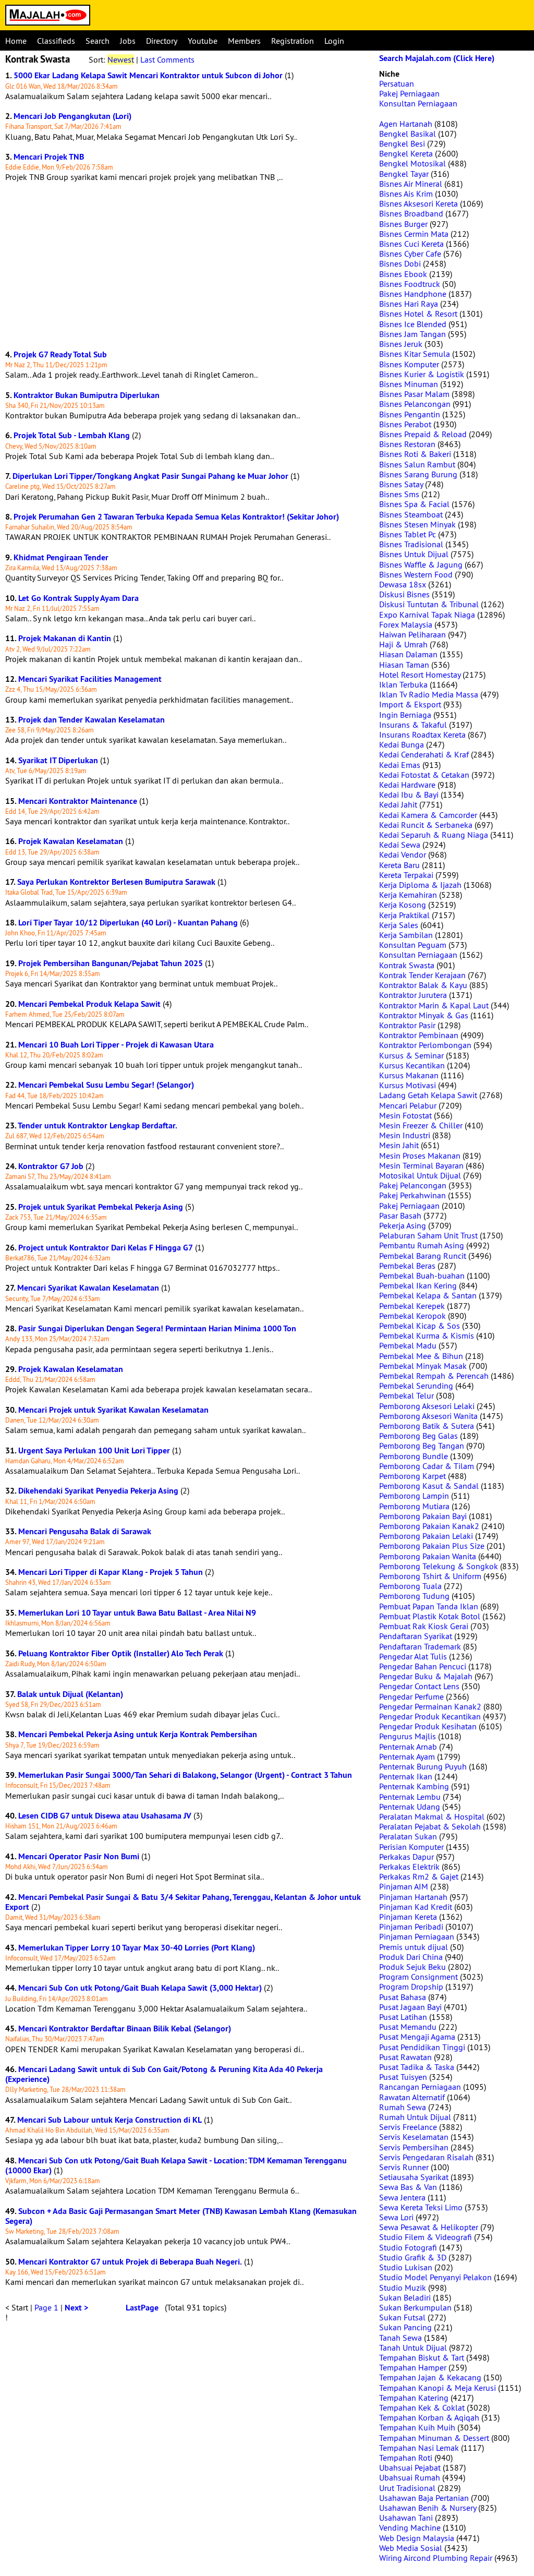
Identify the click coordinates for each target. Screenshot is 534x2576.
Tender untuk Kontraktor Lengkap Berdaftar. (98, 1126)
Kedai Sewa (400, 845)
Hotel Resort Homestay (420, 675)
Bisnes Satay (401, 484)
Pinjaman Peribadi (411, 1927)
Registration (293, 41)
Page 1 (46, 2307)
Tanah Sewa (400, 2338)
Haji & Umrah (403, 644)
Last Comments (167, 59)
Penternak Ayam (407, 1756)
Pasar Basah (400, 1215)
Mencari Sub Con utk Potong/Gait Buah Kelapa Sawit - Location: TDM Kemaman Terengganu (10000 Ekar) (176, 2165)
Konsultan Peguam (413, 945)
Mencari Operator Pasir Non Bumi (79, 1856)
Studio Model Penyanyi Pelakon (435, 2277)
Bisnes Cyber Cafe (410, 254)
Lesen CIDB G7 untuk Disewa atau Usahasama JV (105, 1816)
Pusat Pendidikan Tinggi (422, 2047)
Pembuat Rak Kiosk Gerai (424, 1626)
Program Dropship (411, 1987)
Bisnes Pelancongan (415, 404)
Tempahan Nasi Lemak (419, 2448)
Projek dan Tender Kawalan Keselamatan (92, 720)
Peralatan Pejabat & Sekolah (430, 1826)
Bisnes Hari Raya (409, 304)
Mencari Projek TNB (49, 157)
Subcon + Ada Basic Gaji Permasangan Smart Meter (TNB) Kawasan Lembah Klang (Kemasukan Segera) (181, 2216)
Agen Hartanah (406, 124)
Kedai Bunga (402, 744)
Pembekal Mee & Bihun (421, 1356)
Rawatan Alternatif (412, 2097)
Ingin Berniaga (405, 715)
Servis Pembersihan (414, 2147)
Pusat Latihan (403, 2017)
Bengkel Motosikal (412, 163)
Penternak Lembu (410, 1797)
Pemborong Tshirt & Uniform (430, 1576)
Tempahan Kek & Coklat (422, 2408)
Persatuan (397, 83)
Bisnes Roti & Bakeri (415, 454)
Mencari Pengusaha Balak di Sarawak (85, 1531)
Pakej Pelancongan (413, 1185)
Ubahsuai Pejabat (410, 2467)
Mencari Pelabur (408, 1105)
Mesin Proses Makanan (420, 1155)
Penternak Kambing (414, 1786)
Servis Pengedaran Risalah (426, 2157)
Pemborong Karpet (412, 1476)
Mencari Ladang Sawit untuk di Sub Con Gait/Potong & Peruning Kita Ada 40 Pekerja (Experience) (164, 2074)
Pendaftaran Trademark (420, 1646)
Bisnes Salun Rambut (417, 464)
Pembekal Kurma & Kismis (427, 1335)
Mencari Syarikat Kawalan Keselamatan (88, 1288)
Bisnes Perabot (405, 424)
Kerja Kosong (403, 905)
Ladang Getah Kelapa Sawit (428, 1095)
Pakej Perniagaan (409, 93)
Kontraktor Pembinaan (419, 1035)
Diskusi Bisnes (404, 594)
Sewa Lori (396, 2217)
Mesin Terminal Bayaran (421, 1165)
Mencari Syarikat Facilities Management (90, 679)
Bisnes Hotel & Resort (418, 314)
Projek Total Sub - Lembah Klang (72, 435)
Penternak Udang (410, 1807)
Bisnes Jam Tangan (412, 334)
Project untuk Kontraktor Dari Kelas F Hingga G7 (106, 1248)
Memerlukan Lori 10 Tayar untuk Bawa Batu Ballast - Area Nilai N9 (137, 1613)
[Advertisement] (187, 266)
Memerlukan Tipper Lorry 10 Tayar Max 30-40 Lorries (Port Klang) (137, 1948)
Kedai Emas (400, 765)
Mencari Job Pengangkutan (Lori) (72, 116)
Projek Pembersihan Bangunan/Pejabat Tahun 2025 (111, 963)
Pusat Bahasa (403, 1997)
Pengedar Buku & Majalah (426, 1676)
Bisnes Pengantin (410, 414)
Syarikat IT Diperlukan (58, 760)
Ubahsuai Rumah (410, 2477)
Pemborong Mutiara (414, 1506)
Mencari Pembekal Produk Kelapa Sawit (89, 1004)
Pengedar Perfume (411, 1696)
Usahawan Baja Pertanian (424, 2498)
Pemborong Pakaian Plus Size (432, 1546)
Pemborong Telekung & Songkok (439, 1566)
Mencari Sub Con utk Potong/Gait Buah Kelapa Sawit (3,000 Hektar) (140, 1988)
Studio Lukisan (406, 2267)
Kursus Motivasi (408, 1085)
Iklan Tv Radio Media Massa (429, 694)
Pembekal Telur (406, 1395)
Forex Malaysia (406, 624)
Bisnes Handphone (413, 294)
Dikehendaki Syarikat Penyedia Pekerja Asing (98, 1491)
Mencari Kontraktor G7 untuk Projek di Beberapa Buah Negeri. (130, 2262)
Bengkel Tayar (404, 174)
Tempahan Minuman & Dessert (434, 2438)
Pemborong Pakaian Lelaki (426, 1536)
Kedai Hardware (407, 785)
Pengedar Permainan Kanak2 (430, 1706)
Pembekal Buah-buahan (422, 1275)
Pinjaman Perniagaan (417, 1936)
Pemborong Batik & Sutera (427, 1426)
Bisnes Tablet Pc (408, 534)
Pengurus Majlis (408, 1736)
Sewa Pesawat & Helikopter (429, 2227)
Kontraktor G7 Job (51, 1166)
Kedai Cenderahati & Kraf (424, 754)
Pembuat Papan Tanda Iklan (429, 1606)
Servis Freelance (408, 2127)
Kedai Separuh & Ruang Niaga (434, 835)
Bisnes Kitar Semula (415, 354)
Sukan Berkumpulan (415, 2307)
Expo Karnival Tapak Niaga (427, 615)
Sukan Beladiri (405, 2297)
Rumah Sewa (403, 2107)
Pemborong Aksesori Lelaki (427, 1406)
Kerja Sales (399, 925)
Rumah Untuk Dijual (415, 2117)
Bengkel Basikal (408, 134)
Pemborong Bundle (414, 1456)
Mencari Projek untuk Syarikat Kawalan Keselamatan (113, 1410)
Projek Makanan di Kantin (65, 638)
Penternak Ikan (406, 1776)
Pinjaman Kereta (408, 1917)
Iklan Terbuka (403, 684)
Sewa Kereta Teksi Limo (421, 2207)
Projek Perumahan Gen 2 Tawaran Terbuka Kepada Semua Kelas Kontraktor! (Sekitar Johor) (176, 517)
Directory (162, 41)
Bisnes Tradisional (411, 544)
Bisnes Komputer (409, 364)
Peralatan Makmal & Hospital (432, 1816)
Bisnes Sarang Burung (418, 474)
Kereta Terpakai (406, 875)
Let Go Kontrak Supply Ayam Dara (78, 598)
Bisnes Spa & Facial (414, 504)
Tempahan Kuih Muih (417, 2427)
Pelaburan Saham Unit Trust (428, 1235)
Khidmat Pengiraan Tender (61, 557)
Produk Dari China (411, 1957)
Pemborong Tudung (414, 1596)
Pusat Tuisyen (403, 2077)
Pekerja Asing (403, 1225)
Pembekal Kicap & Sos (420, 1326)
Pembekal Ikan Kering (418, 1285)
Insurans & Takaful (413, 725)
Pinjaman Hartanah (413, 1897)
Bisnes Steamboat (411, 514)
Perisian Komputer (411, 1847)
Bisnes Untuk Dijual (414, 554)
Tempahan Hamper (413, 2367)
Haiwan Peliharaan (412, 634)
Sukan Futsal (402, 2317)
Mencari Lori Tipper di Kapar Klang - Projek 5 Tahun (111, 1572)
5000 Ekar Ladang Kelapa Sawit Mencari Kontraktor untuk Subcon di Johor (148, 75)
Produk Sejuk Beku (412, 1967)
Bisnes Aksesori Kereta (418, 203)
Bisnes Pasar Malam (414, 394)
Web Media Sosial (411, 2548)
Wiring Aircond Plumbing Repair (436, 2558)
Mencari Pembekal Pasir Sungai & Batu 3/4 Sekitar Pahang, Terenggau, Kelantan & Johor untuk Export (183, 1902)
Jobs (128, 41)
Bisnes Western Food (416, 574)
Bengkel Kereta (406, 153)
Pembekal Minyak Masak (423, 1366)
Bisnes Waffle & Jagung (421, 564)
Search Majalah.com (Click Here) (437, 58)
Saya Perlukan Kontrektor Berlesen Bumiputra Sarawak (116, 882)
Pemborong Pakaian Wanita (428, 1556)
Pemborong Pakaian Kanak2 (429, 1526)
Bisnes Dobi (400, 263)
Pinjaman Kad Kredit (416, 1907)
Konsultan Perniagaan (418, 103)
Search (98, 41)
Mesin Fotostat (405, 1115)
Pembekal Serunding (416, 1386)
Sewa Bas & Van (408, 2187)
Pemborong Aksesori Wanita (428, 1416)
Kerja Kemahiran (408, 895)
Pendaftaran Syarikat (416, 1636)
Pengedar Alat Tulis (413, 1656)
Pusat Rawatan (405, 2057)
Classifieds (56, 41)
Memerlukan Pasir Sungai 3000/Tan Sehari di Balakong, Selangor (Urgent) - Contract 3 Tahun (185, 1775)
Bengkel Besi (402, 143)
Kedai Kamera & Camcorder (428, 815)
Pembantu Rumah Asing (422, 1245)
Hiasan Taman (404, 665)
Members (244, 41)
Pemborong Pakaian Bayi (423, 1516)
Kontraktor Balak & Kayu (423, 985)
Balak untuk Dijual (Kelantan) (70, 1694)
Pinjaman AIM (404, 1886)
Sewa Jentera (402, 2197)
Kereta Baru (399, 865)
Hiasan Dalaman (408, 654)
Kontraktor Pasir (407, 1025)
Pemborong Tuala (410, 1586)
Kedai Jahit (398, 804)
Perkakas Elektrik (409, 1867)
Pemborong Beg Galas (418, 1436)
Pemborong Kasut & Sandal (429, 1486)
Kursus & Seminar (411, 1055)
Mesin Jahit (399, 1145)
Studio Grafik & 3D (413, 2257)
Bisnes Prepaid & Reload (423, 434)
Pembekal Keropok (412, 1316)
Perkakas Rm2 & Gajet (419, 1876)
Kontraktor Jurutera (413, 995)
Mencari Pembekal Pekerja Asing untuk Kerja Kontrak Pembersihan (138, 1734)
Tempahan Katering (414, 2398)
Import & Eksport (410, 704)
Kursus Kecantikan (412, 1065)
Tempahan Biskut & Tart (422, 2357)
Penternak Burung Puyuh (423, 1766)
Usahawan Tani (406, 2518)
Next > (76, 2308)
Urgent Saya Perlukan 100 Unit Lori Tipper (94, 1450)
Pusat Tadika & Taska (417, 2067)
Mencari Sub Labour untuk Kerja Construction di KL (110, 2120)
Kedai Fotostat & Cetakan (424, 775)
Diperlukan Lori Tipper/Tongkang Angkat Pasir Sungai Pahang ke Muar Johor (150, 476)
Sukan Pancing (405, 2327)
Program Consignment (418, 1977)
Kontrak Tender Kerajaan (422, 975)
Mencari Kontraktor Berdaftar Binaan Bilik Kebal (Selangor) (125, 2029)
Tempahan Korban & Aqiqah (429, 2417)
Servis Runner (404, 2167)
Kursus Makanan (409, 1075)
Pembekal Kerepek (412, 1306)
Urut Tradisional (407, 2488)
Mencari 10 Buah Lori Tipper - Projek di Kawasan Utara (116, 1045)
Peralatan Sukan (408, 1836)
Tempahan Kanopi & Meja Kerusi (438, 2388)
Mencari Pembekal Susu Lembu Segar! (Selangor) (106, 1085)
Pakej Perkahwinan (412, 1195)
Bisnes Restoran (407, 444)
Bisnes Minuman (409, 384)
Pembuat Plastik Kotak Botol (430, 1616)
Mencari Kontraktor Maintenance (78, 801)
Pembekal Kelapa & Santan (428, 1295)
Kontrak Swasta (407, 965)
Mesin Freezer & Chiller (421, 1125)
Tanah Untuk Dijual (413, 2348)
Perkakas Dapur (406, 1857)
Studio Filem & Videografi (426, 2237)
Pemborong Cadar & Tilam (427, 1466)
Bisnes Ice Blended (413, 324)
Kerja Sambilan (406, 935)
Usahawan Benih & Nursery (428, 2508)
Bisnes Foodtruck (410, 284)
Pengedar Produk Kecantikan (430, 1716)
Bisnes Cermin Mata (414, 234)
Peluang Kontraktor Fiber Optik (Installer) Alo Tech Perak (121, 1653)
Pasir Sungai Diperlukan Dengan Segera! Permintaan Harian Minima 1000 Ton (157, 1328)
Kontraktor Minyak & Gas (424, 1015)
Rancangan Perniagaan (420, 2087)
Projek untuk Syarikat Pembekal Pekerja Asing (101, 1207)
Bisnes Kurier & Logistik (422, 374)
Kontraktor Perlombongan (425, 1045)
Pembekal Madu (408, 1345)
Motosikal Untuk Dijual (420, 1175)
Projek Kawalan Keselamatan (71, 841)
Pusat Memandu (408, 2027)
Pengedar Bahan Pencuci (423, 1666)
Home (16, 41)
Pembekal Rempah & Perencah (434, 1376)
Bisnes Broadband (411, 213)
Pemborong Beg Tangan (422, 1446)
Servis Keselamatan (414, 2137)
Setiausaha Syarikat (414, 2177)
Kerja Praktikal (404, 915)
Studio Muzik (403, 2288)
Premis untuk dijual (414, 1947)
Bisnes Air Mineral (411, 184)
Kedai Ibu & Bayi (409, 795)
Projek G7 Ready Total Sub (60, 354)
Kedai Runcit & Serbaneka (426, 825)
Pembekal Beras (407, 1266)
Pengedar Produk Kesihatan (428, 1726)
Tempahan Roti (406, 2458)
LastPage (142, 2308)
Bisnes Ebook (403, 274)
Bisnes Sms (399, 494)
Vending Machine (410, 2527)
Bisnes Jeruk (401, 344)
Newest (121, 59)
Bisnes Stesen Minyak (417, 524)
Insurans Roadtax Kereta (422, 735)
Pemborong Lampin (414, 1496)
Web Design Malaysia (417, 2538)
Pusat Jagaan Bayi (410, 2007)
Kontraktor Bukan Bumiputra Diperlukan (87, 395)
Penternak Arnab (408, 1747)
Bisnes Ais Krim (406, 194)
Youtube (203, 41)
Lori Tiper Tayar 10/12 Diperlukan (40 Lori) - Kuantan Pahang (128, 923)
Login (334, 41)
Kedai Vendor (403, 854)
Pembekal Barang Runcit (423, 1256)
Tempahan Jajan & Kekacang (430, 2377)
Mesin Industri (405, 1135)
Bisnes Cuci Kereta (411, 244)
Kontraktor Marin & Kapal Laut (434, 1005)
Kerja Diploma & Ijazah (420, 885)
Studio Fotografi (408, 2247)
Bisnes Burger (403, 224)
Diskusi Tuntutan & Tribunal (429, 604)
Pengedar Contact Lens (419, 1686)
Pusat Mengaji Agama (417, 2037)
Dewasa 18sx (403, 584)
